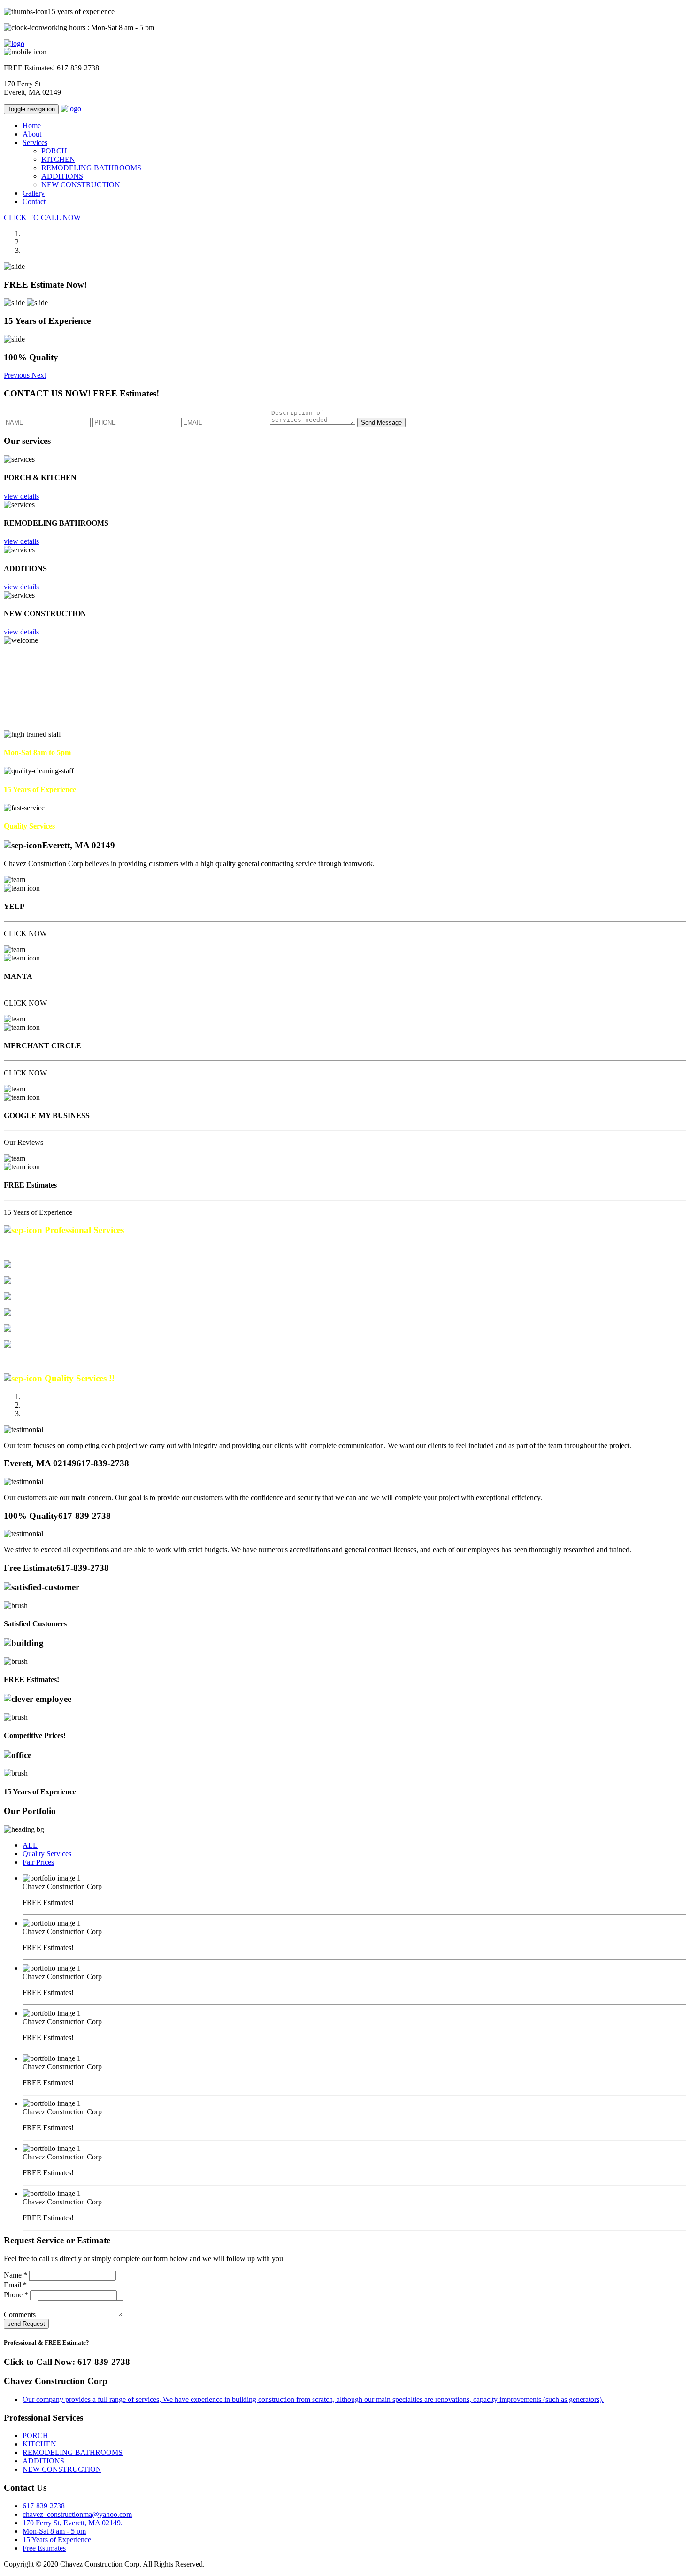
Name (15, 2275)
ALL (30, 1845)
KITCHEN (58, 159)
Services (35, 142)
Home (32, 126)
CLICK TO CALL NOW (42, 217)
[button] (18, 375)
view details (21, 496)
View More (21, 1360)
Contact (34, 202)
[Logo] (14, 43)
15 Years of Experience (57, 2540)
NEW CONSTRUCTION (81, 185)
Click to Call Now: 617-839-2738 (67, 2362)
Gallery (34, 193)
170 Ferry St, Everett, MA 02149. (73, 2523)
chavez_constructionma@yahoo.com (77, 2514)
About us (50, 726)
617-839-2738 (78, 68)
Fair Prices (38, 1862)
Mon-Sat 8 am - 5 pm (54, 2531)
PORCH (54, 151)
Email (15, 2285)
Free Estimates (44, 2548)
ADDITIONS (62, 176)
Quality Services (47, 1854)
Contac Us (19, 726)
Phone (16, 2295)
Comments (20, 2314)
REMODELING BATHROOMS (91, 168)
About (32, 134)
